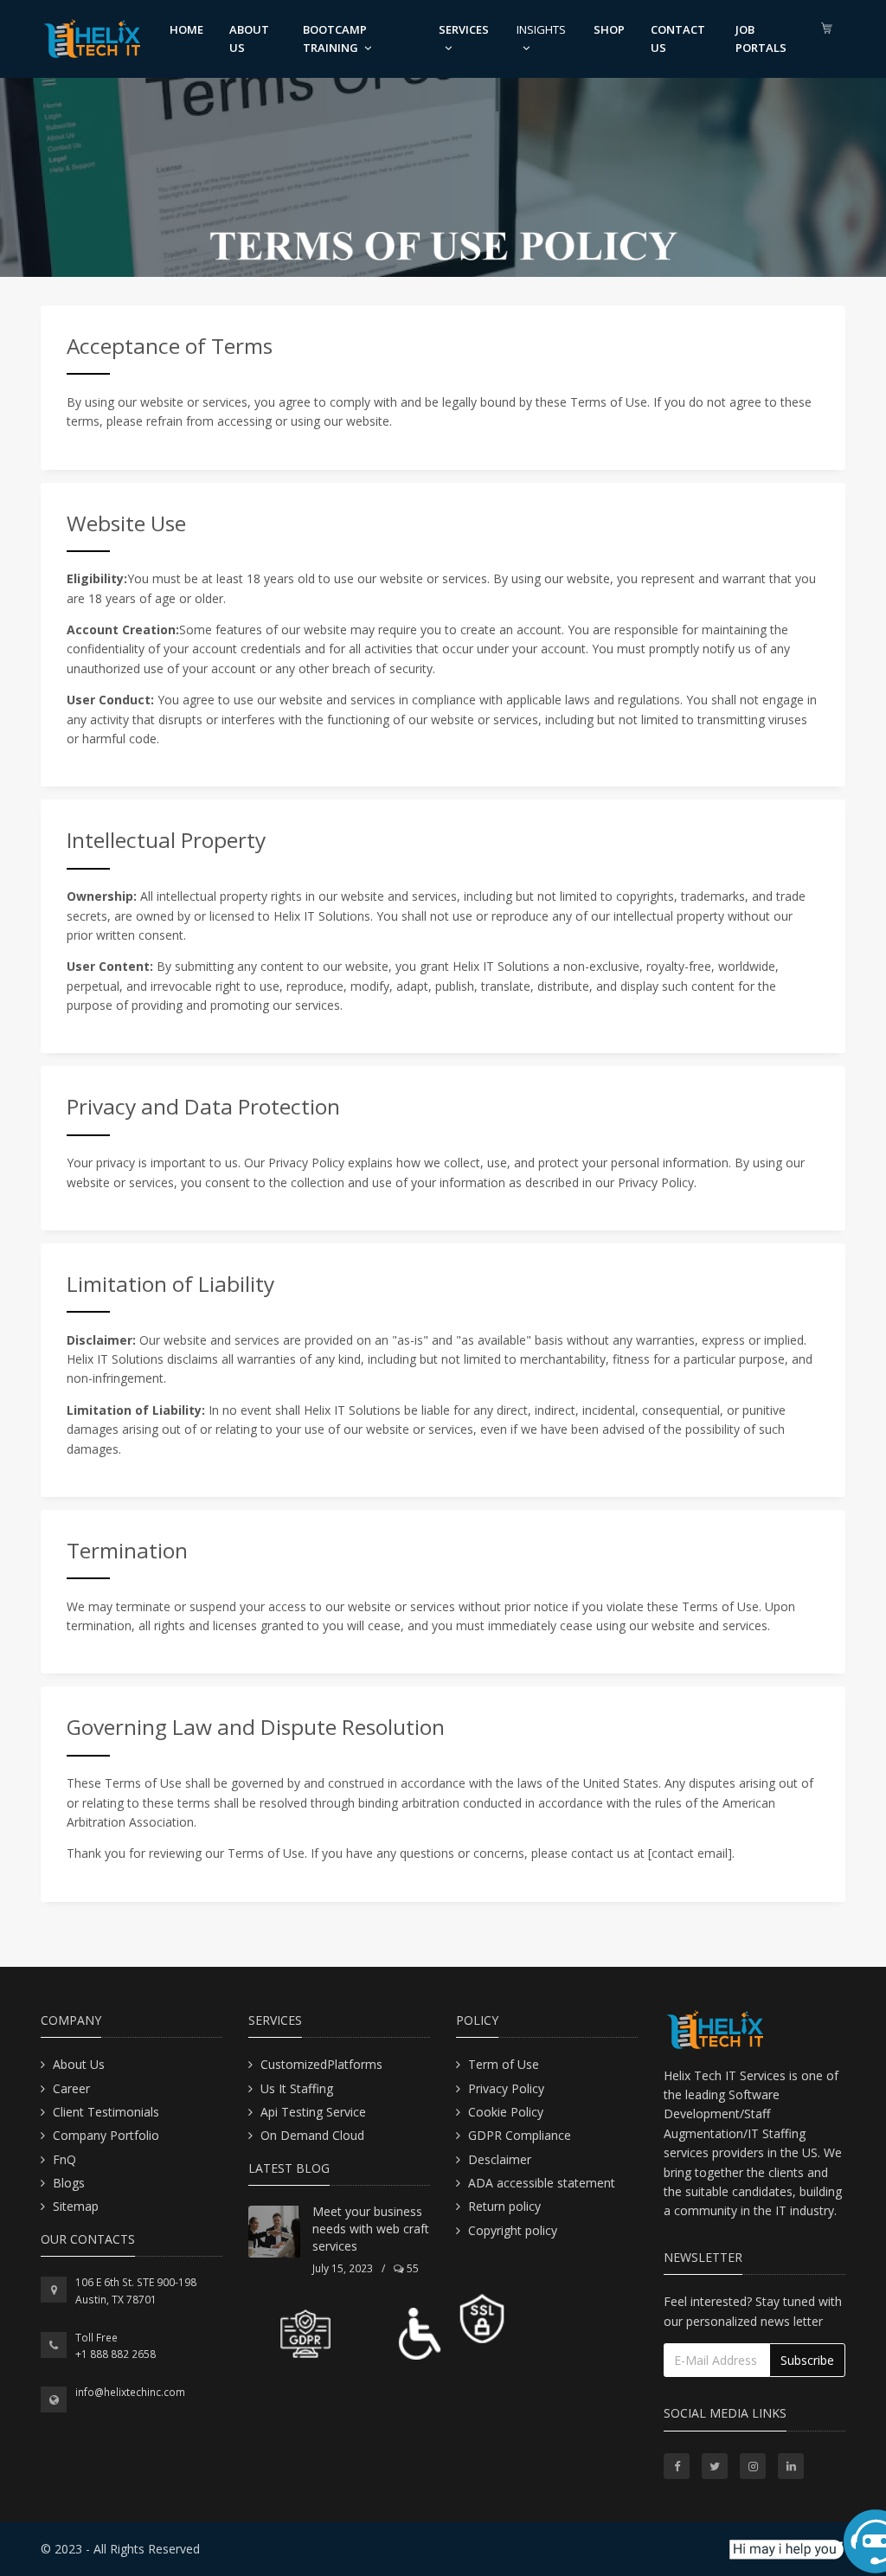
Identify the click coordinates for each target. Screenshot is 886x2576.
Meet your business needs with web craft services (371, 2228)
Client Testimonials (106, 2112)
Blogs (69, 2183)
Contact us (678, 39)
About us (249, 39)
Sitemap (76, 2206)
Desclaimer (500, 2159)
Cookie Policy (506, 2112)
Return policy (504, 2206)
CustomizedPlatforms (321, 2064)
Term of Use (504, 2064)
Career (71, 2088)
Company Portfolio (106, 2135)
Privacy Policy (506, 2088)
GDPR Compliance (520, 2135)
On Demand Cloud (312, 2135)
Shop (609, 29)
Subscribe (807, 2360)
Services (464, 29)
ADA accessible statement (542, 2183)
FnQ (64, 2159)
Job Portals (761, 39)
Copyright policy (513, 2230)
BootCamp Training (335, 39)
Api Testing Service (313, 2112)
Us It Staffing (297, 2088)
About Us (79, 2064)
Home (186, 29)
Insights (541, 29)
